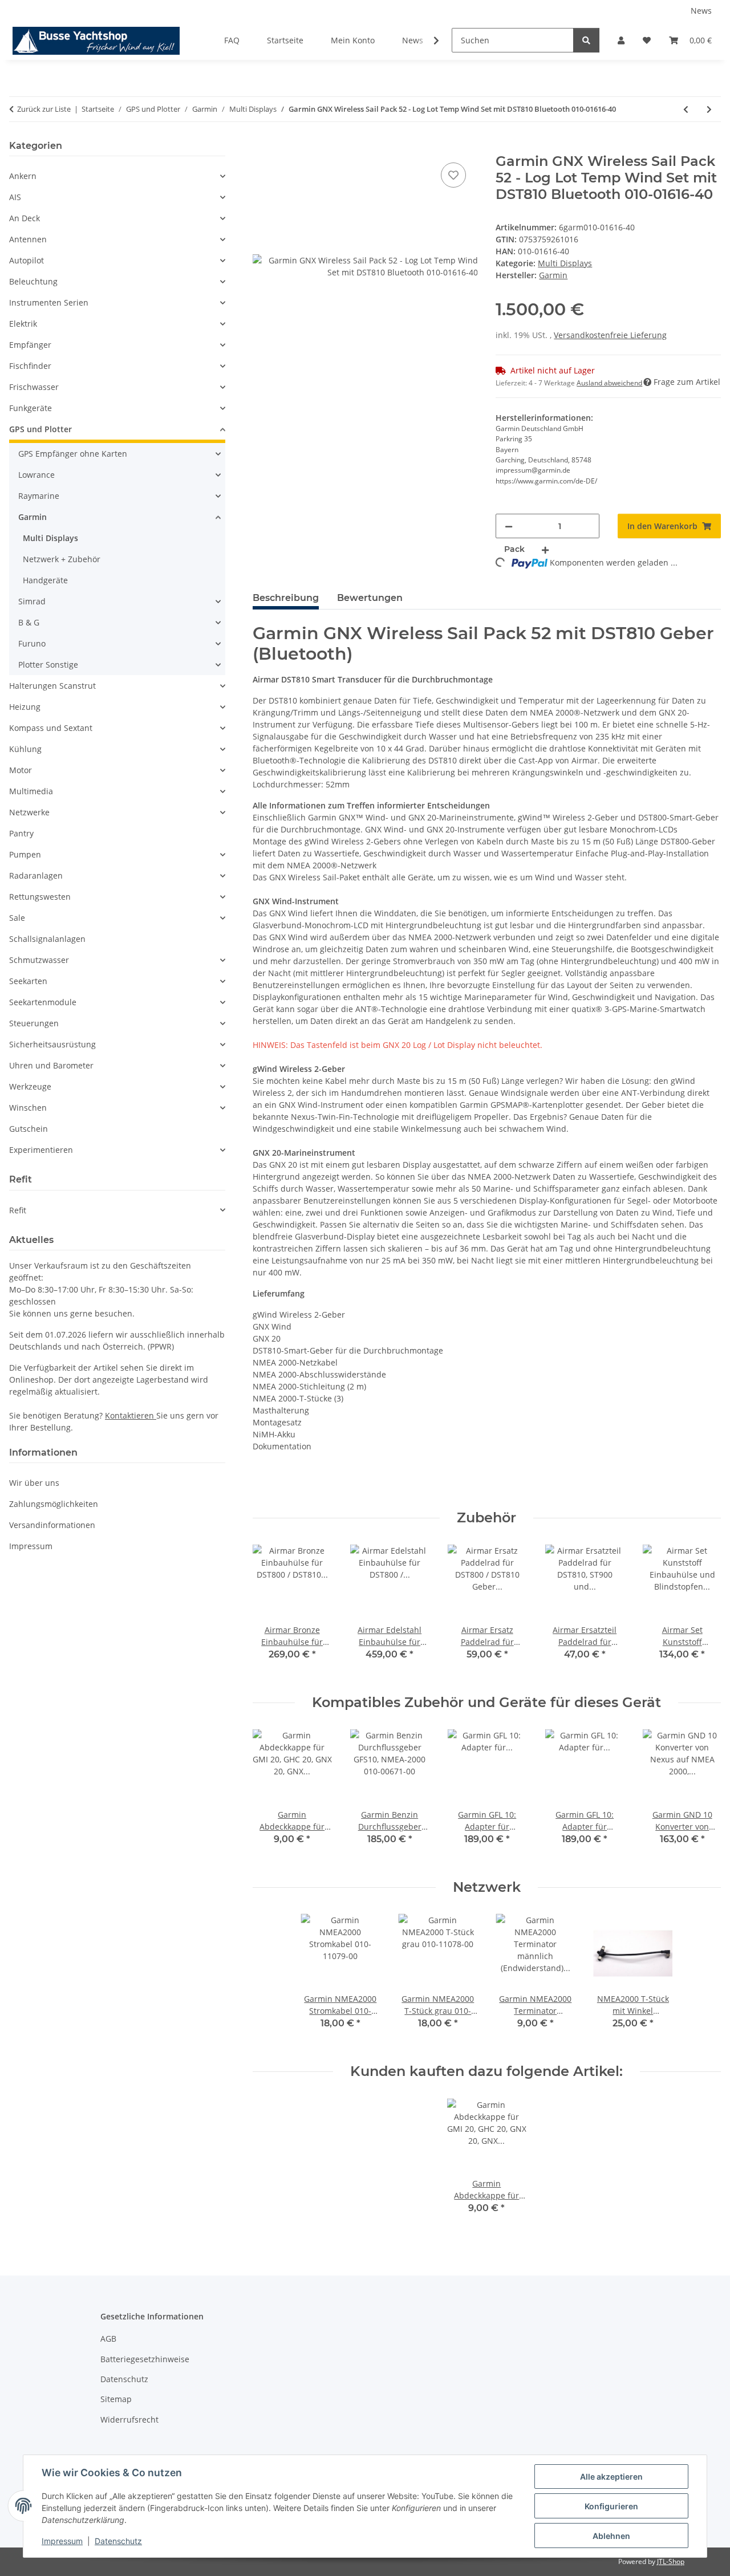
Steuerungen (34, 1023)
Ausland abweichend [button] (609, 383)
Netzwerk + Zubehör (62, 559)
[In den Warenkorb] (262, 147)
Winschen (28, 1108)
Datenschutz (118, 2541)
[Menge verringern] (509, 526)
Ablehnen (611, 2536)
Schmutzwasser (39, 960)
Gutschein (29, 1129)
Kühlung (25, 749)
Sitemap (116, 2399)
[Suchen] (586, 40)
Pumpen (25, 854)
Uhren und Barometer (51, 1065)
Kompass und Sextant (51, 728)
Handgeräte (45, 580)
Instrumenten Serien (49, 302)
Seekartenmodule (43, 1002)
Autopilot (27, 260)
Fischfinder (30, 366)
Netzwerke (29, 812)
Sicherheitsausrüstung (52, 1044)
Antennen (28, 239)
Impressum (62, 2541)
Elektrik (23, 324)
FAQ (232, 40)
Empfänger (30, 345)
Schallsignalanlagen (47, 939)
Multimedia (31, 791)
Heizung (25, 707)
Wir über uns (34, 1483)
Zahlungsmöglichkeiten (54, 1504)
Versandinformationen (52, 1525)
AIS (15, 197)
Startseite (285, 40)
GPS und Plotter (40, 429)
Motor (21, 770)
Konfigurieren (611, 2506)
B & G (29, 622)
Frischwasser (34, 387)
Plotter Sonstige (48, 665)
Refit (18, 1210)
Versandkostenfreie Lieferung (610, 335)
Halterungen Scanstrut (52, 686)
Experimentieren (41, 1150)
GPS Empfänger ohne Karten (73, 454)
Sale (17, 918)
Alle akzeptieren (611, 2477)
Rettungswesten (40, 897)
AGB (108, 2339)
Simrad (32, 601)
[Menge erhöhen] (545, 549)
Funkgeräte (31, 408)
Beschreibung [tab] (286, 598)
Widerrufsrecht (129, 2419)
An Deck (25, 218)
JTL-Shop (671, 2561)
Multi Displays (565, 263)
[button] (621, 40)
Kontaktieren (131, 1415)
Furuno (32, 643)
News (701, 11)
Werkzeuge (30, 1086)
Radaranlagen (36, 875)
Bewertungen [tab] (370, 598)
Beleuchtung (33, 281)
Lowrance (36, 475)
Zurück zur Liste (44, 109)
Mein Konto (353, 40)
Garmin (33, 517)
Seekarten (28, 981)
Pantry (21, 833)
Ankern (23, 176)
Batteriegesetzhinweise (145, 2359)
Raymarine (39, 496)
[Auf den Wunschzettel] (453, 175)
